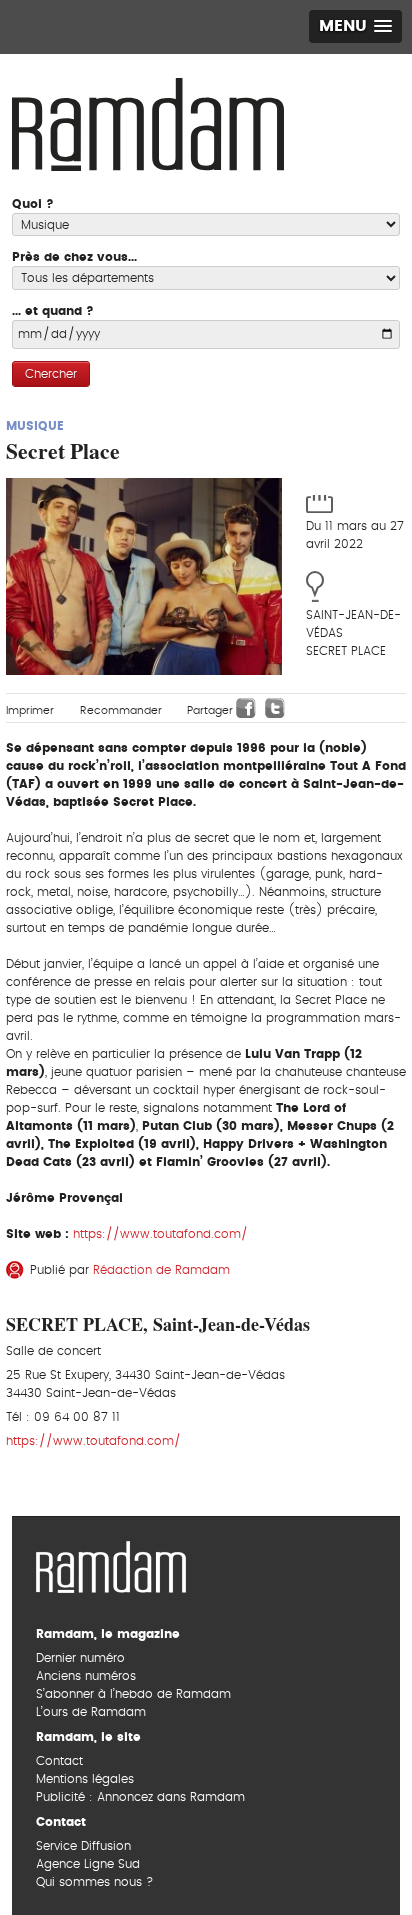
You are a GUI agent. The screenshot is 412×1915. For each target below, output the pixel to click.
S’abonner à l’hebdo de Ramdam (133, 1694)
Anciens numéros (86, 1676)
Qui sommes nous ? (94, 1882)
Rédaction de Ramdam (161, 1270)
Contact (59, 1761)
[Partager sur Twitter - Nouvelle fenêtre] (275, 708)
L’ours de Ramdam (91, 1712)
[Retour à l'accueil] (111, 1565)
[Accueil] (148, 122)
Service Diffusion (83, 1846)
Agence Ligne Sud (88, 1864)
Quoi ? (33, 204)
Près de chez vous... (74, 257)
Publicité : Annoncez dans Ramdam (140, 1797)
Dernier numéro (80, 1658)
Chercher (51, 374)
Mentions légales (85, 1779)
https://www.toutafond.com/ (160, 1234)
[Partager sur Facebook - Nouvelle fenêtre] (246, 708)
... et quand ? (53, 311)
